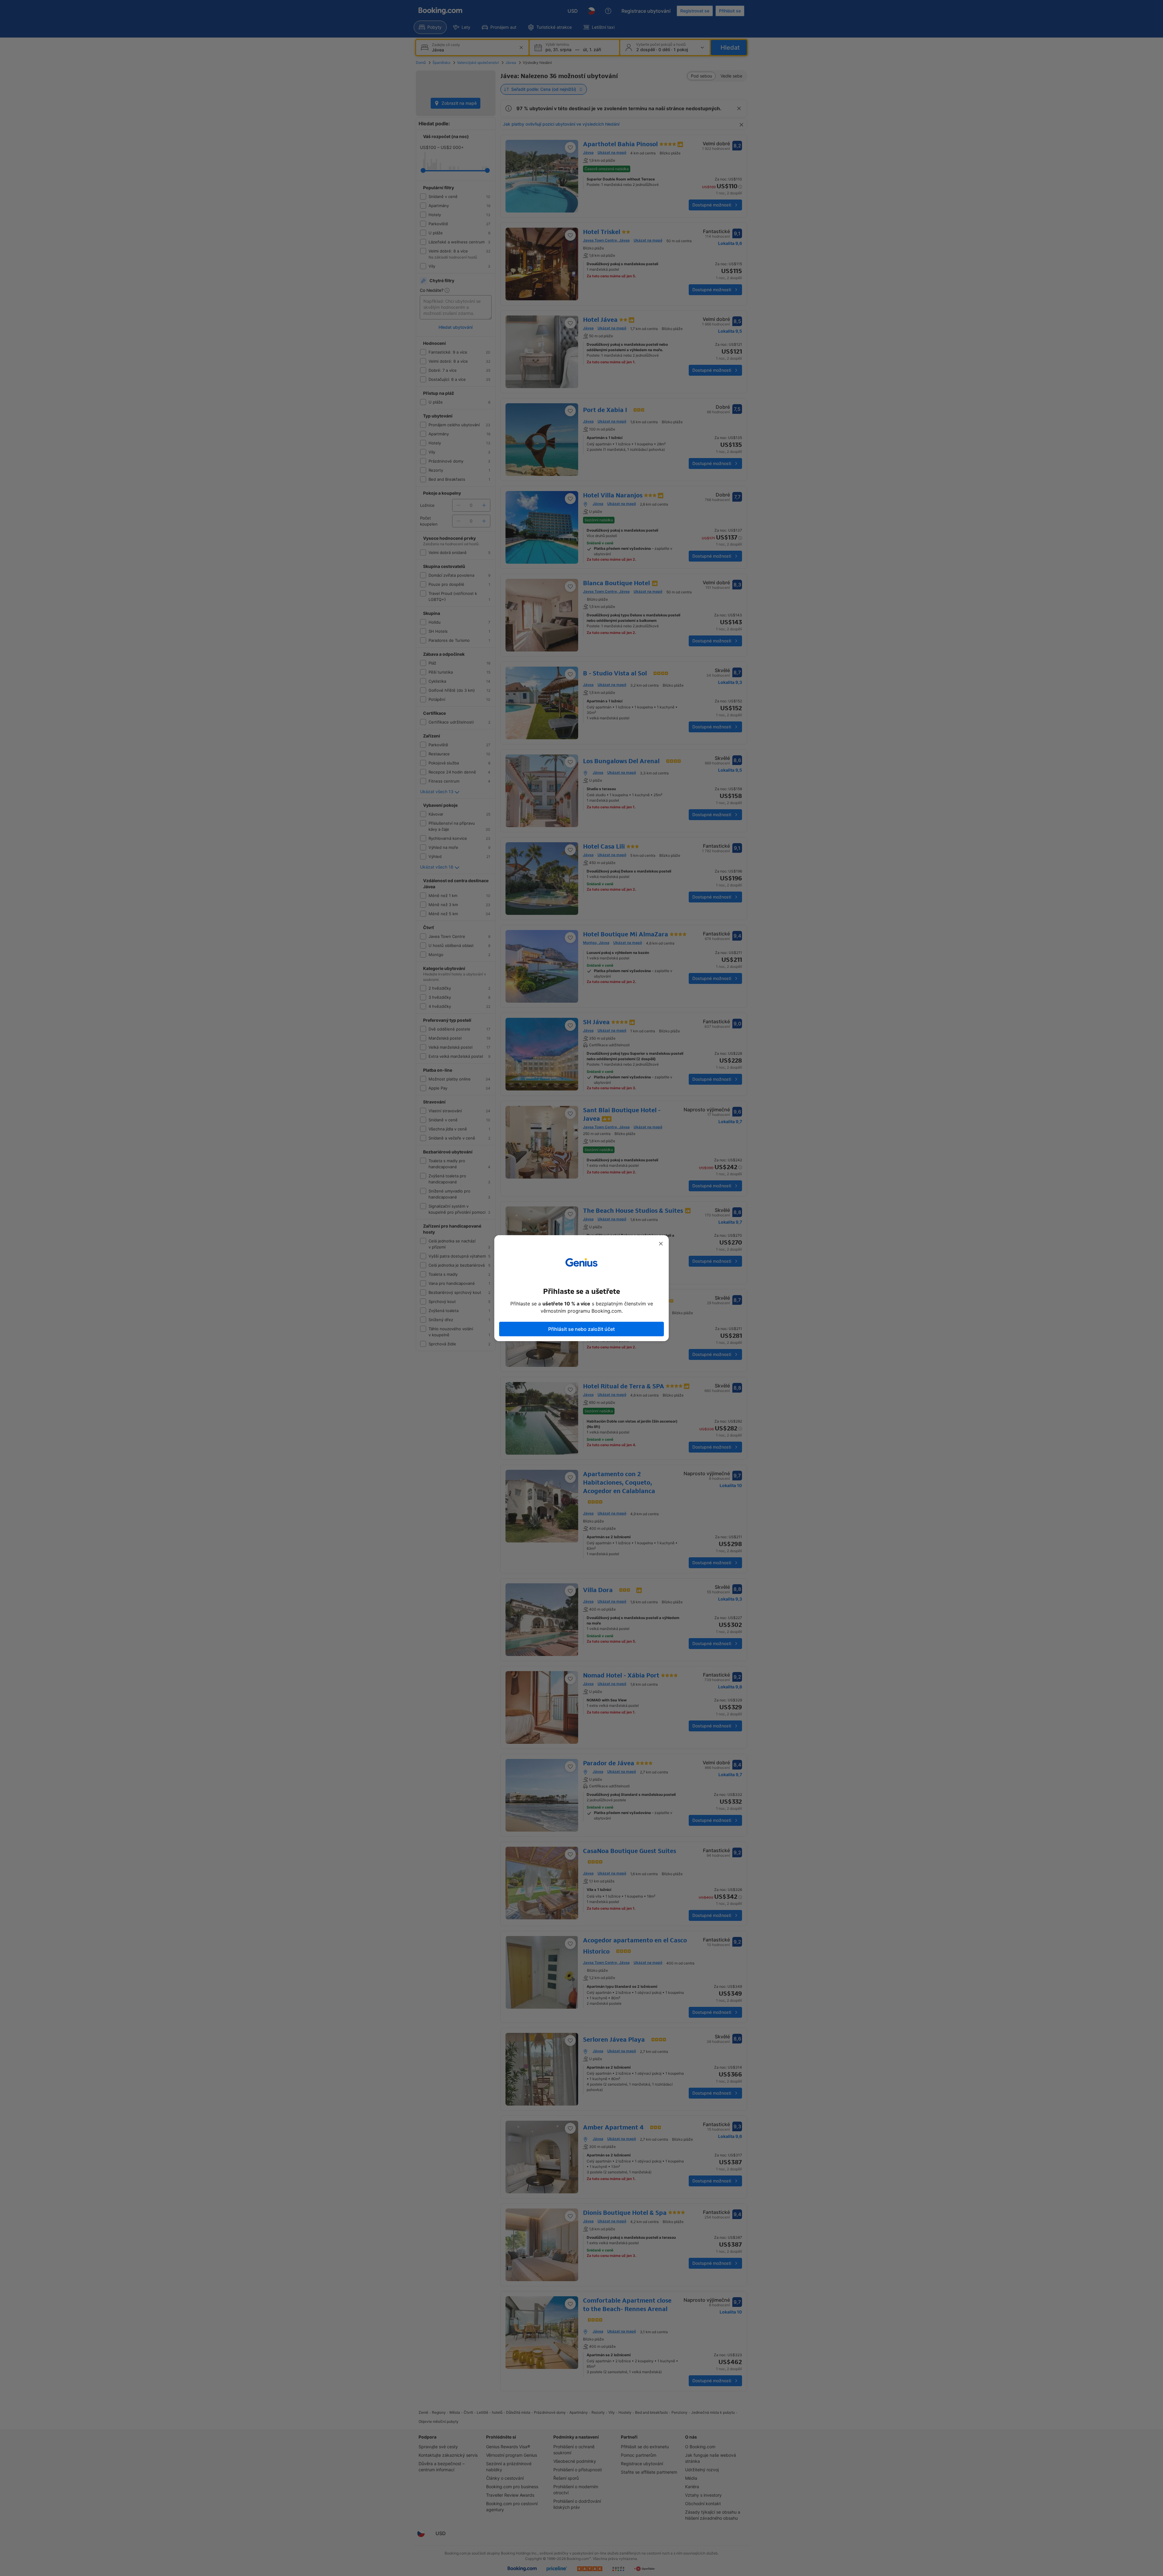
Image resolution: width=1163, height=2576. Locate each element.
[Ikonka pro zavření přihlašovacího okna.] (661, 1244)
